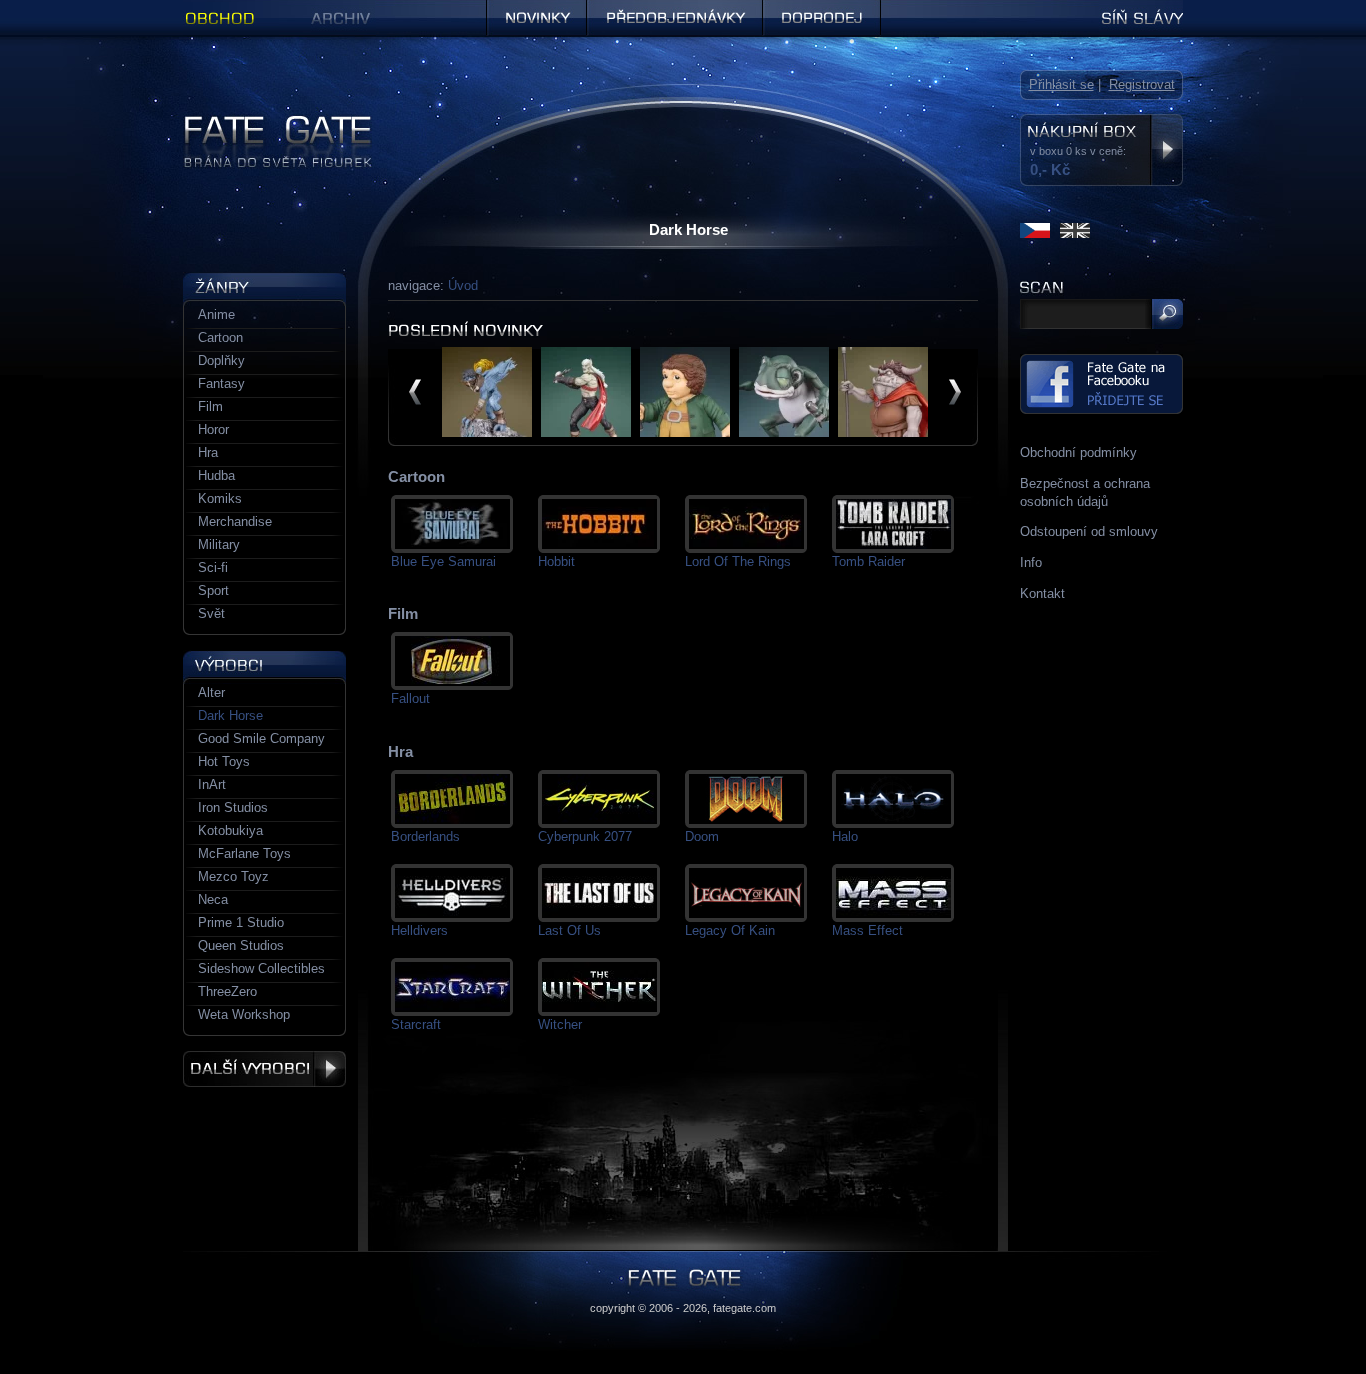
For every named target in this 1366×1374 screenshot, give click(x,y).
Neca (213, 899)
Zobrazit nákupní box (1166, 150)
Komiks (220, 498)
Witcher (560, 1024)
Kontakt (1042, 593)
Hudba (216, 475)
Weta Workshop (244, 1014)
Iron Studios (233, 807)
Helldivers (419, 930)
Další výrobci (264, 1069)
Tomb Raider (868, 561)
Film (210, 406)
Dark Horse (230, 715)
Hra (208, 452)
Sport (213, 590)
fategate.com (744, 1308)
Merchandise (235, 521)
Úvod (463, 285)
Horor (213, 429)
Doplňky (221, 360)
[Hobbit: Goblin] (883, 432)
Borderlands (425, 836)
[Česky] (1035, 230)
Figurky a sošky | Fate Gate (264, 122)
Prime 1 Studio (241, 922)
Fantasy (221, 383)
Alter (211, 692)
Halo (845, 836)
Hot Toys (224, 761)
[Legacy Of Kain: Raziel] (487, 432)
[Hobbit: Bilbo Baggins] (685, 432)
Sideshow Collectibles (261, 968)
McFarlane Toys (244, 853)
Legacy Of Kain (730, 930)
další (955, 392)
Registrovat (1142, 84)
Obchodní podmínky (1078, 452)
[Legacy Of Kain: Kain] (586, 432)
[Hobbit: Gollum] (784, 432)
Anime (216, 314)
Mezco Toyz (233, 876)
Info (1031, 562)
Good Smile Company (261, 738)
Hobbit (556, 561)
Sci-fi (213, 567)
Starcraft (416, 1024)
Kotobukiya (230, 830)
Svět (211, 613)
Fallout (410, 698)
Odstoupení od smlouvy (1089, 531)
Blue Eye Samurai (443, 561)
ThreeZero (227, 991)
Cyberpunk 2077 (585, 836)
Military (219, 544)
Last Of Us (569, 930)
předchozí (415, 392)
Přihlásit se (1061, 84)
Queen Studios (241, 945)
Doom (702, 836)
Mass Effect (867, 930)
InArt (212, 784)
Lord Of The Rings (738, 561)
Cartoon (220, 337)
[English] (1075, 230)
